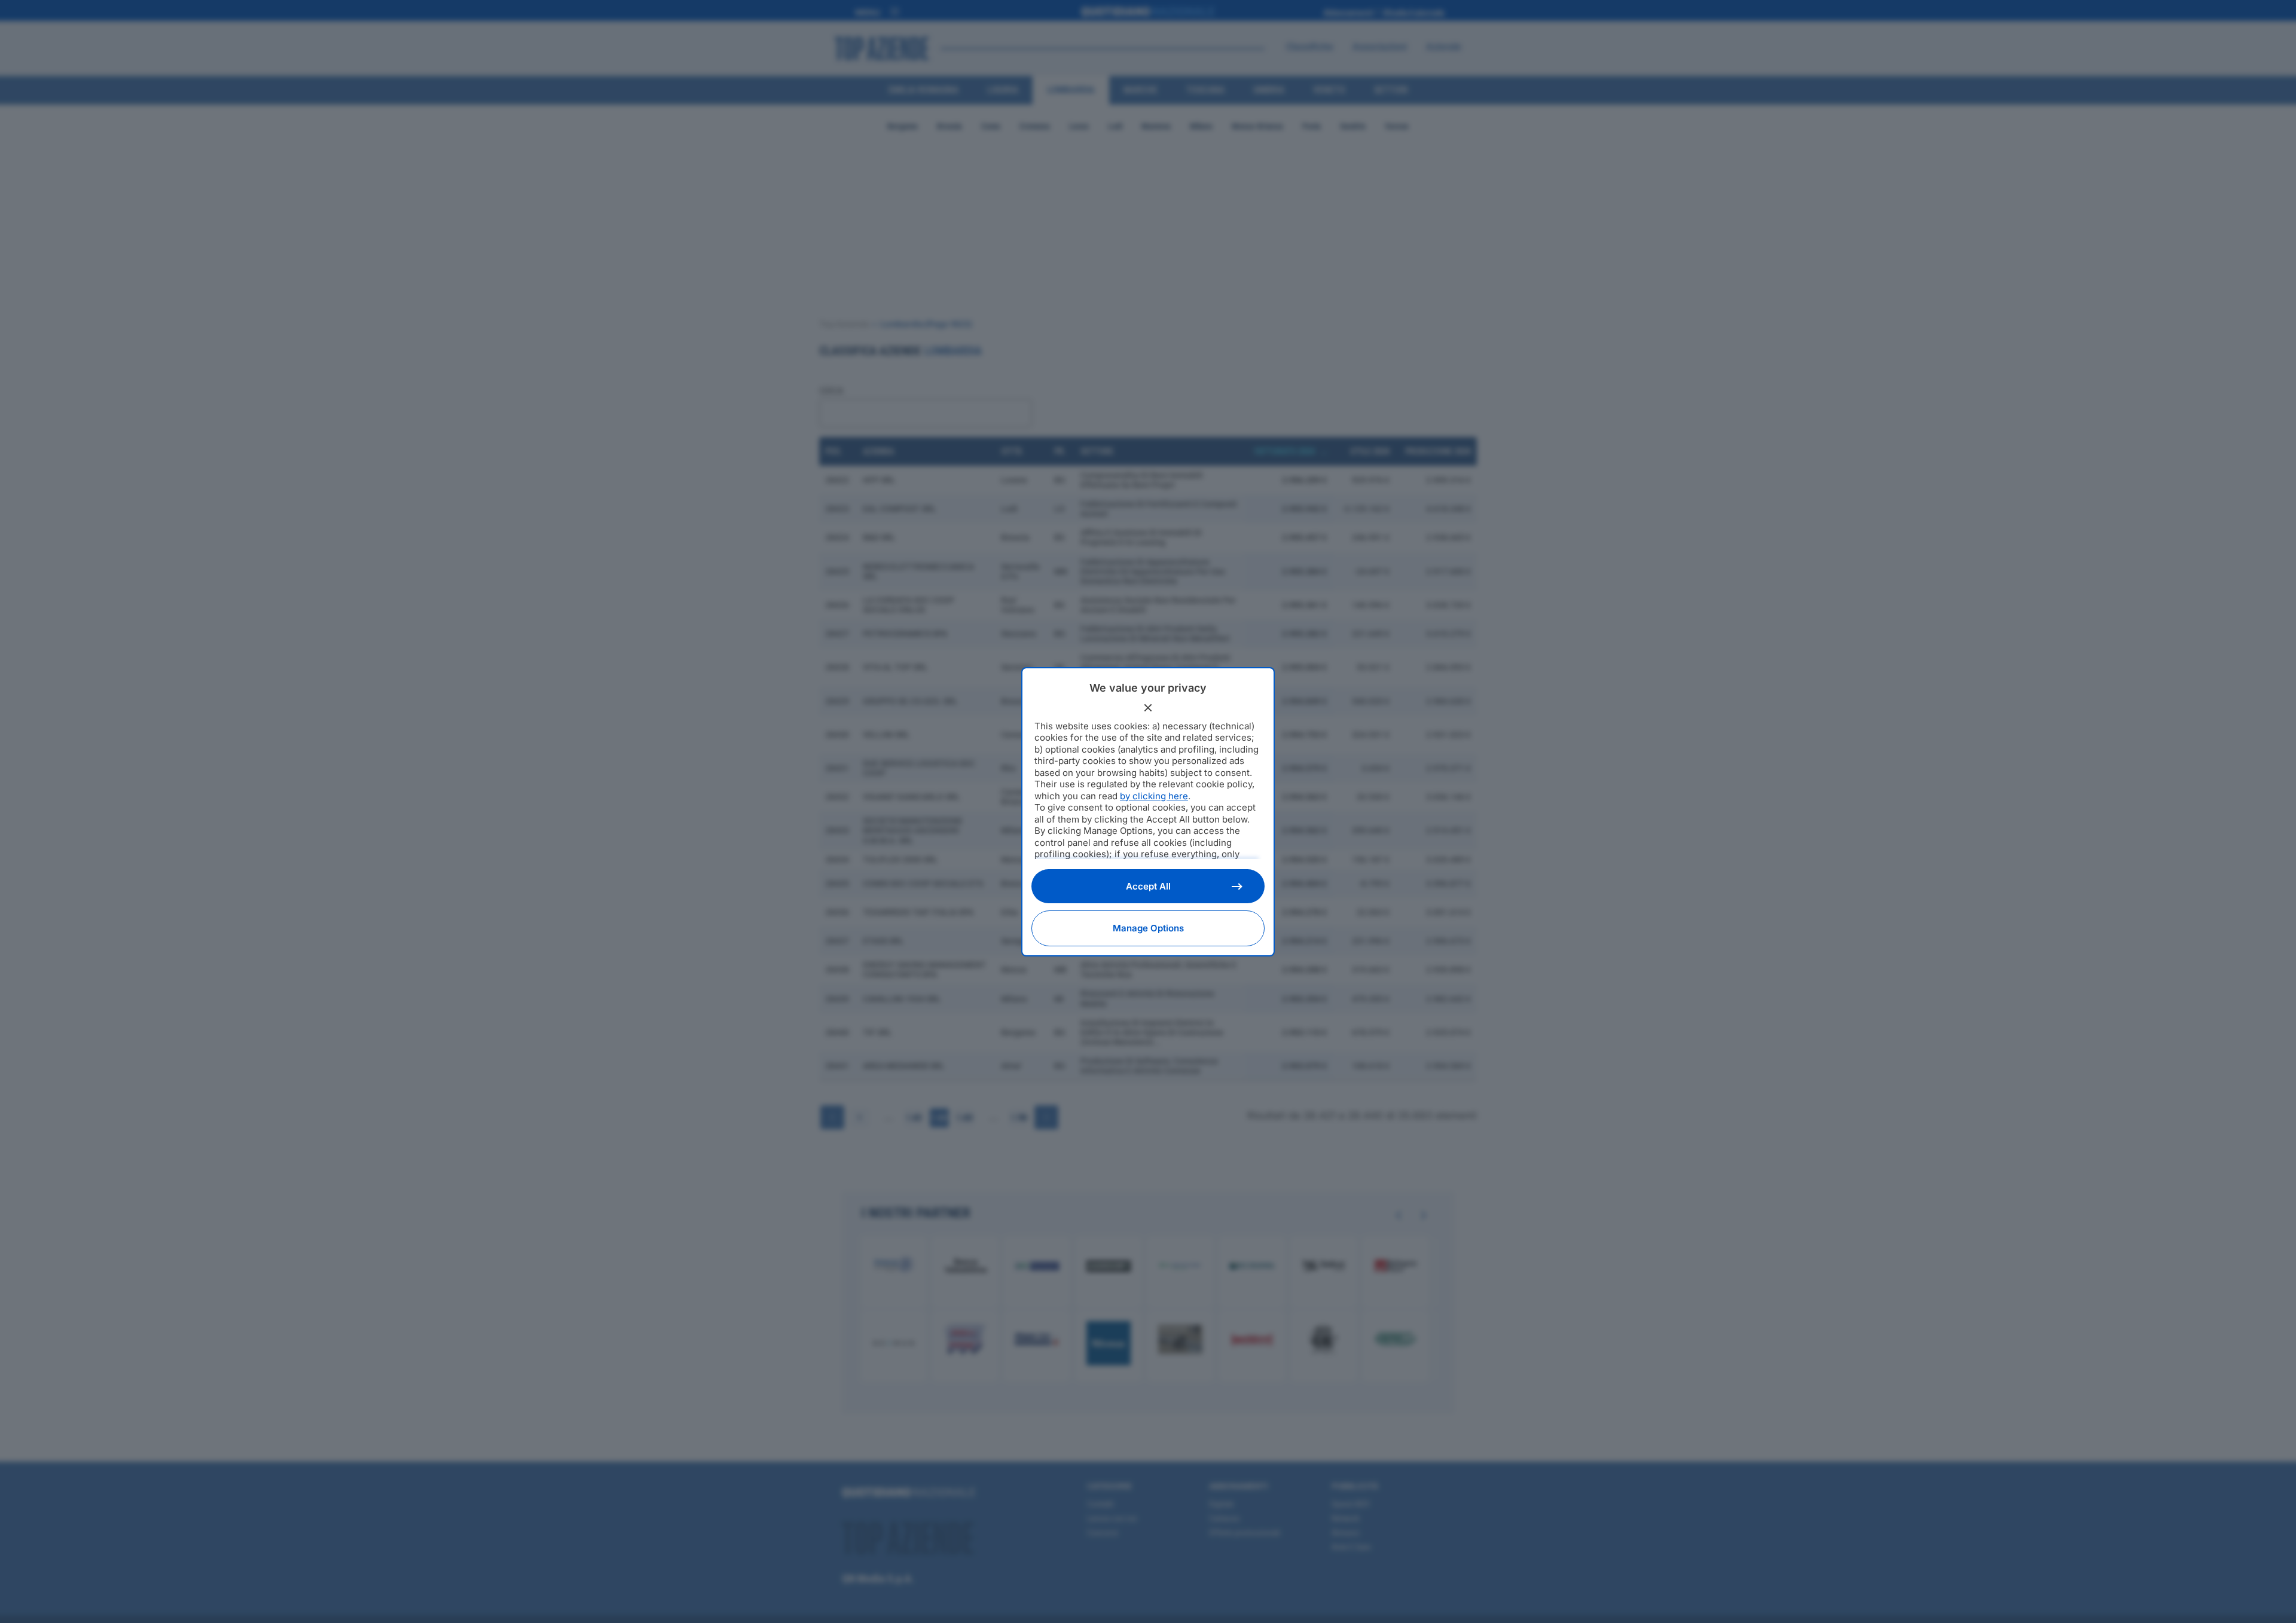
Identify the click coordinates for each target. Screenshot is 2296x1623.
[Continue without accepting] (1148, 708)
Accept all (1148, 886)
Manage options (1148, 928)
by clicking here (1154, 796)
